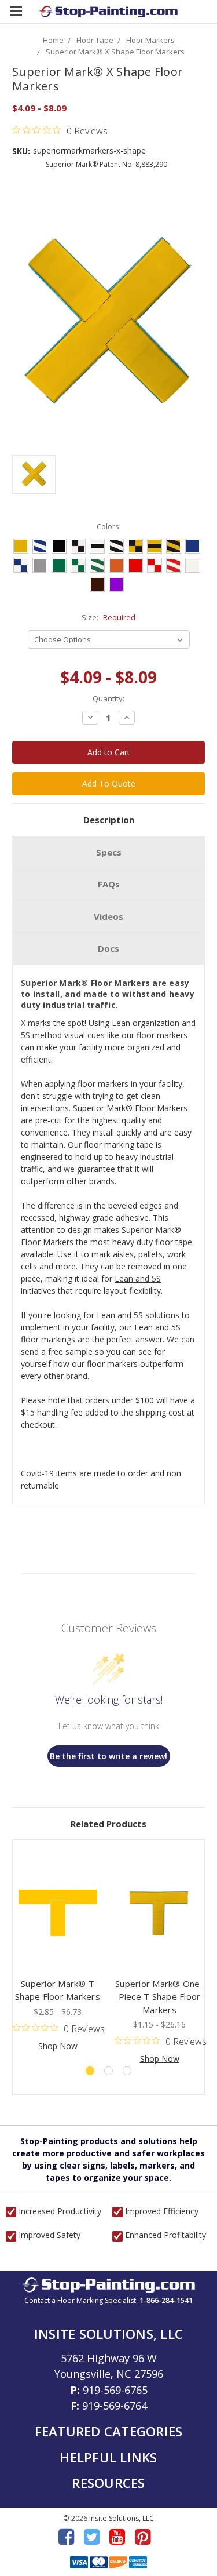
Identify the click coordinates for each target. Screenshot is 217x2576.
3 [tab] (127, 2071)
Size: (108, 617)
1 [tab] (90, 2071)
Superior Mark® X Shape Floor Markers (115, 52)
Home (53, 40)
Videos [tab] (108, 916)
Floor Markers (150, 40)
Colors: (109, 526)
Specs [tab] (109, 852)
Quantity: (108, 698)
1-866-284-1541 (166, 2300)
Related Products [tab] (108, 1824)
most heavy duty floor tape (141, 1242)
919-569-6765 (115, 2390)
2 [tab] (108, 2071)
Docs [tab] (108, 948)
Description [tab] (109, 820)
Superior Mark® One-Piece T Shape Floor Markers (159, 1997)
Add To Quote (109, 783)
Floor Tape (95, 40)
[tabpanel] (58, 1952)
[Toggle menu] (16, 16)
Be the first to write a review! (108, 1756)
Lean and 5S (138, 1278)
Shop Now (58, 2046)
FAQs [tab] (109, 884)
